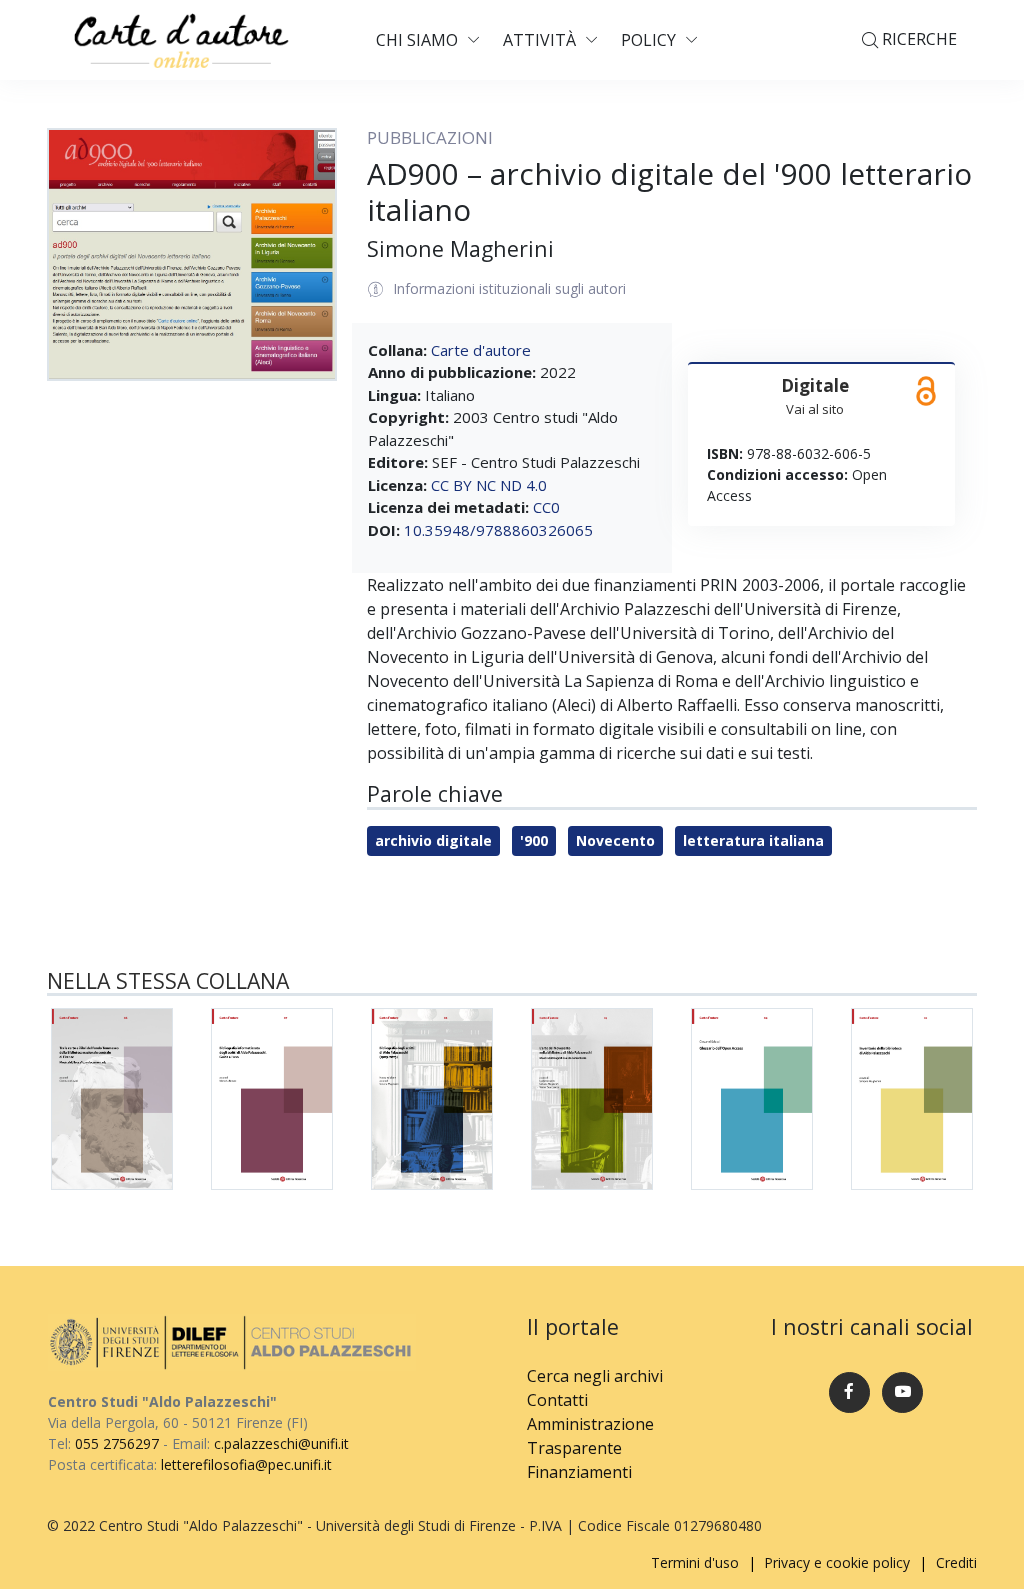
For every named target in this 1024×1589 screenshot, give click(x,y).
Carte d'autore (481, 350)
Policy (648, 40)
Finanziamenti (579, 1472)
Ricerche (917, 39)
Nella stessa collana (168, 980)
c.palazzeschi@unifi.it (281, 1443)
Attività (539, 40)
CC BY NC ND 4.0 (489, 485)
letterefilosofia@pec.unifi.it (246, 1464)
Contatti (557, 1400)
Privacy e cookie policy (837, 1562)
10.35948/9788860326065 (498, 530)
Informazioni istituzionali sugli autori (509, 288)
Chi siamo (417, 40)
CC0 (546, 507)
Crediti (956, 1562)
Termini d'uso (695, 1562)
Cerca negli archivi (595, 1376)
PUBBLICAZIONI (430, 137)
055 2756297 (117, 1443)
